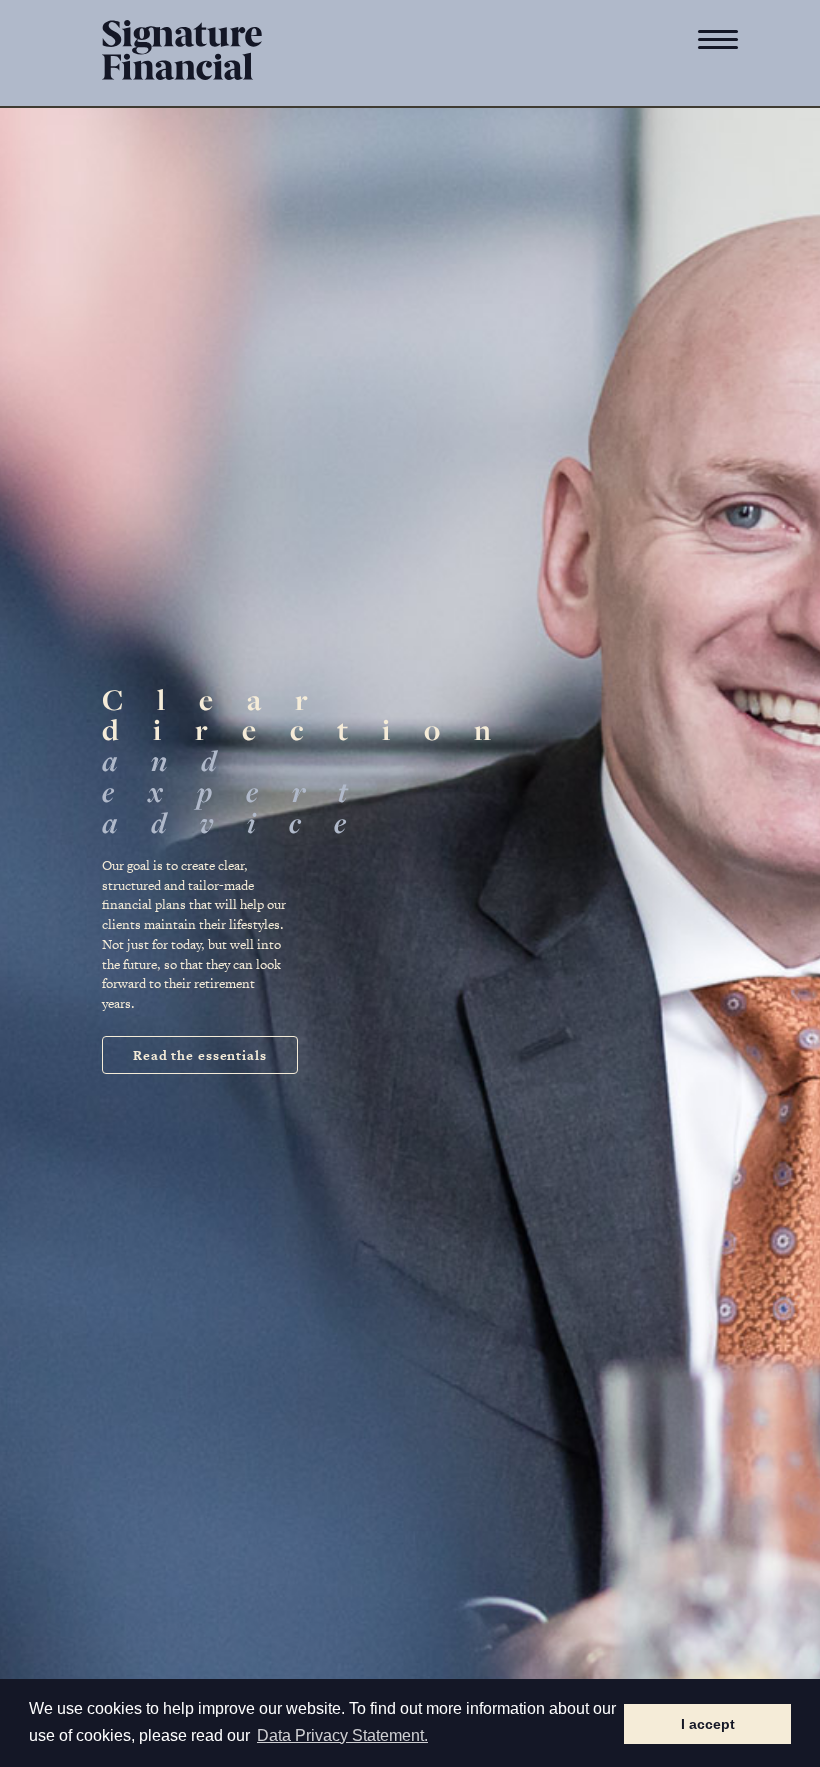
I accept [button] (708, 1724)
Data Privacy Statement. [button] (342, 1735)
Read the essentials (200, 1055)
